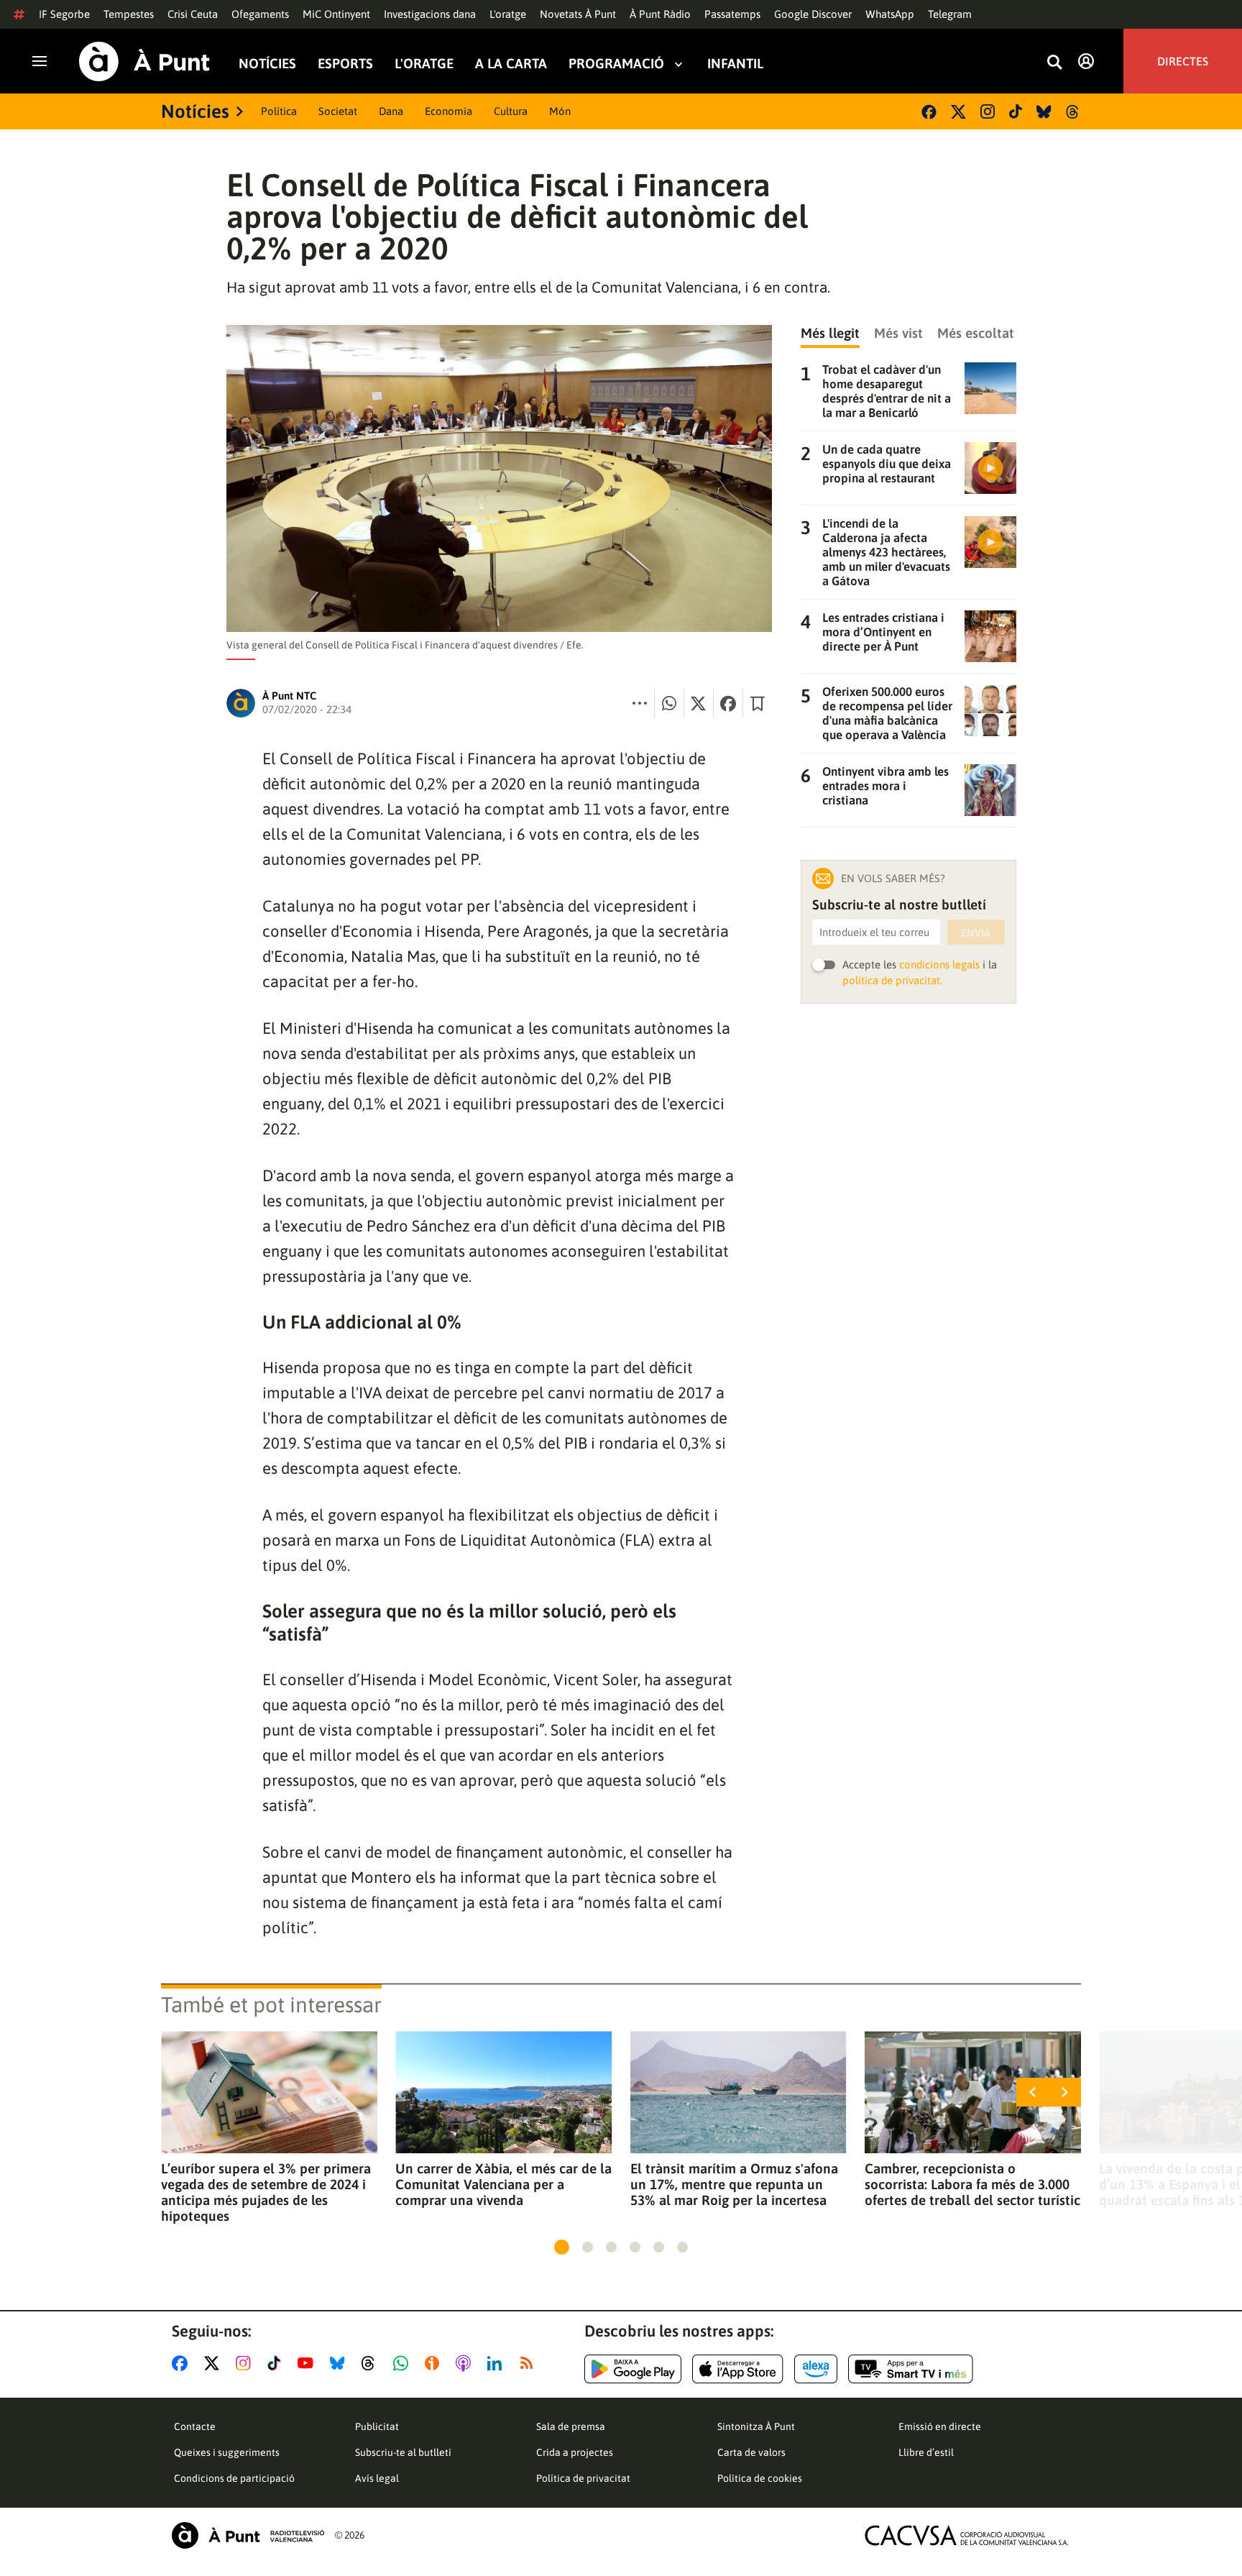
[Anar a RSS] (530, 2363)
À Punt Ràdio (660, 14)
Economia (448, 111)
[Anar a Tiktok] (277, 2363)
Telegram (950, 14)
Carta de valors (751, 2452)
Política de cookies (760, 2478)
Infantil (735, 64)
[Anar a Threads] (372, 2363)
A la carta (511, 64)
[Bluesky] (1044, 112)
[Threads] (1073, 112)
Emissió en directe (940, 2426)
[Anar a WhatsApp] (404, 2363)
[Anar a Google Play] (633, 2369)
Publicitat (377, 2426)
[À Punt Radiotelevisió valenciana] (248, 2535)
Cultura (511, 111)
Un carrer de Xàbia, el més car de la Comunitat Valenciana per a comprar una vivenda (503, 2184)
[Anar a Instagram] (246, 2363)
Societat (338, 111)
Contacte (195, 2426)
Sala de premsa (571, 2426)
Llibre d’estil (926, 2452)
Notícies (267, 64)
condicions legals (939, 964)
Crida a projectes (575, 2452)
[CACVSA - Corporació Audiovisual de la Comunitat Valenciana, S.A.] (967, 2535)
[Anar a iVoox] (435, 2363)
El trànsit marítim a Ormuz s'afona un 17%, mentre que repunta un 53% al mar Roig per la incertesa (734, 2184)
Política (279, 111)
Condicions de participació (234, 2478)
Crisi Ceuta (193, 14)
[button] (562, 2247)
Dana (391, 111)
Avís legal (377, 2478)
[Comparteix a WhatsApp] (669, 703)
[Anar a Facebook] (183, 2363)
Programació (616, 64)
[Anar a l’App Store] (738, 2369)
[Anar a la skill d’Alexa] (816, 2369)
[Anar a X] (215, 2363)
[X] (958, 112)
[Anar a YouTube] (308, 2363)
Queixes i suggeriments (227, 2452)
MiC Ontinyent (336, 14)
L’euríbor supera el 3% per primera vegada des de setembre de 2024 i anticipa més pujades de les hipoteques (266, 2192)
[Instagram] (988, 111)
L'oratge (508, 14)
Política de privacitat (583, 2478)
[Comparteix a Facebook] (728, 703)
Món (560, 111)
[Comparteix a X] (699, 703)
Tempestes (129, 14)
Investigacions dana (430, 14)
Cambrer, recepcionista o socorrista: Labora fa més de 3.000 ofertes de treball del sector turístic (972, 2184)
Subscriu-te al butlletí (403, 2452)
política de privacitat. (892, 980)
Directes (1183, 61)
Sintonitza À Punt (756, 2426)
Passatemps (732, 14)
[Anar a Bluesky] (340, 2363)
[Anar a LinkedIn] (497, 2363)
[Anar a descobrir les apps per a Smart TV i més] (911, 2369)
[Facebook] (929, 112)
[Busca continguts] (1054, 63)
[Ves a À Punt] (144, 61)
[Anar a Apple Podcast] (466, 2363)
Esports (345, 64)
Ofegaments (260, 14)
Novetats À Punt (578, 14)
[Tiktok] (1016, 111)
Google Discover (813, 14)
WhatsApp (890, 14)
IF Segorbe (64, 14)
